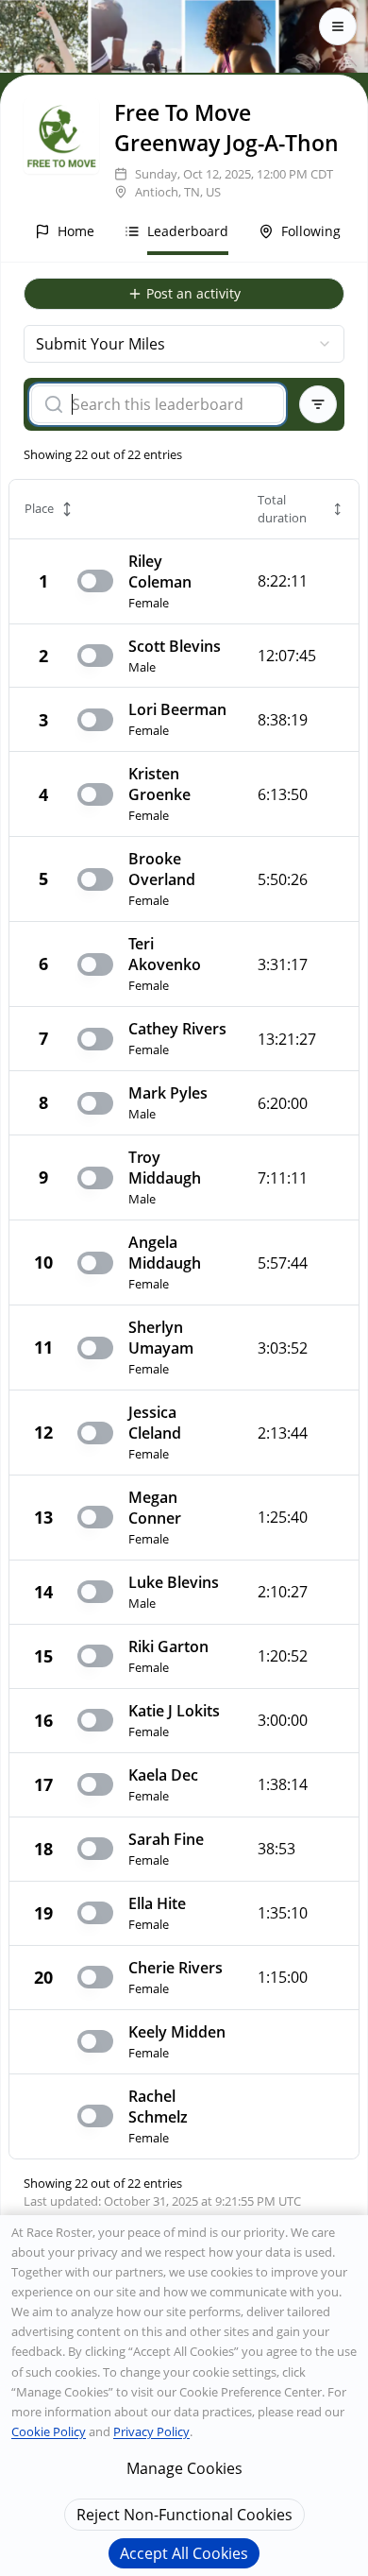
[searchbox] (170, 404)
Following (311, 231)
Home (76, 231)
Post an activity (193, 293)
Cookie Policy (49, 2431)
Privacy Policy (151, 2431)
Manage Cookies (184, 2468)
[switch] (95, 581)
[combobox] (184, 344)
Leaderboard (188, 231)
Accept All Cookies (184, 2553)
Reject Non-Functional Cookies (184, 2515)
